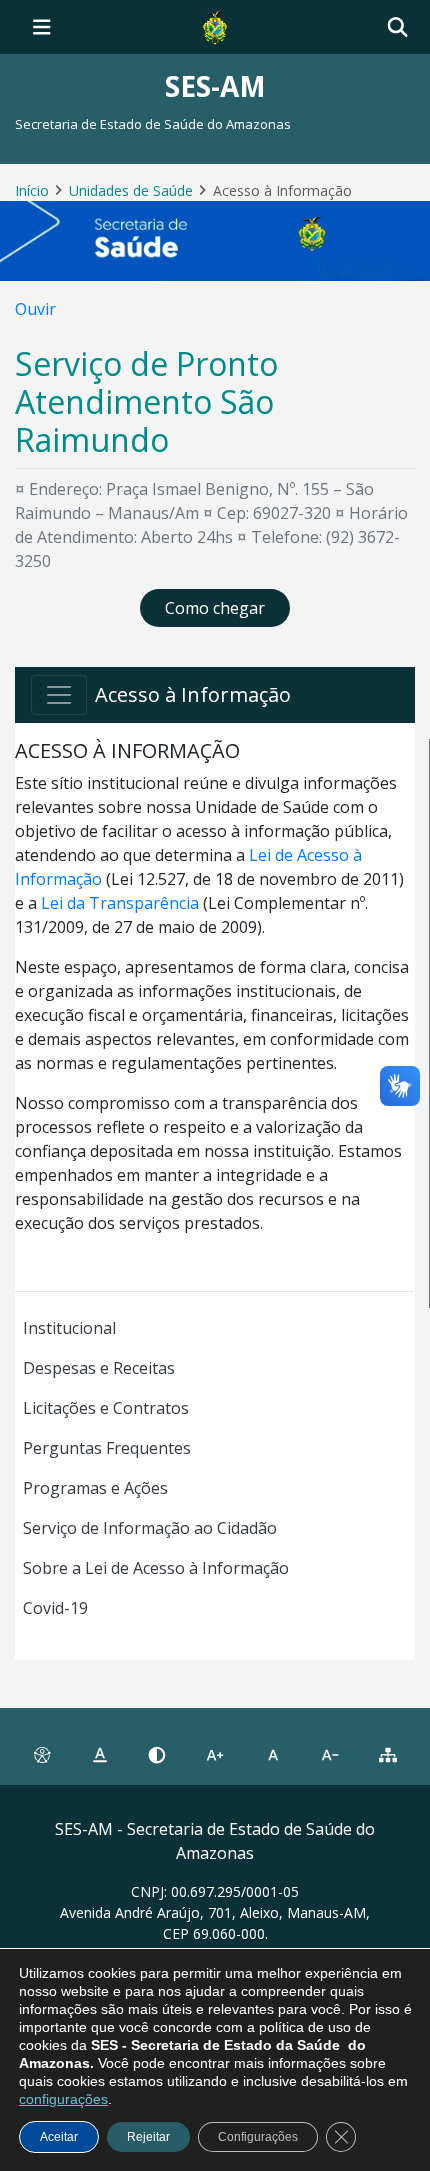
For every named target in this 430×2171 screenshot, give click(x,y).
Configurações (258, 2137)
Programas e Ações (95, 1488)
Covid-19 (55, 1608)
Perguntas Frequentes (107, 1448)
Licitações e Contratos (106, 1408)
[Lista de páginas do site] (388, 1755)
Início (32, 190)
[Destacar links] (100, 1755)
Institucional (69, 1328)
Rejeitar (148, 2137)
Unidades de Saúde (131, 190)
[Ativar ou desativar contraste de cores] (157, 1755)
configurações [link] (63, 2099)
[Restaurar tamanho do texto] (273, 1755)
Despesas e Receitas (99, 1368)
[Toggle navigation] (42, 27)
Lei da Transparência (120, 903)
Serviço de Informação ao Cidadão (150, 1528)
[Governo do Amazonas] (215, 25)
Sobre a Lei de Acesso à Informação (156, 1568)
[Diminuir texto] (331, 1755)
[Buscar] (397, 27)
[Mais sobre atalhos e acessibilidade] (42, 1755)
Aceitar (59, 2137)
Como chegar (215, 608)
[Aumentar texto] (215, 1755)
